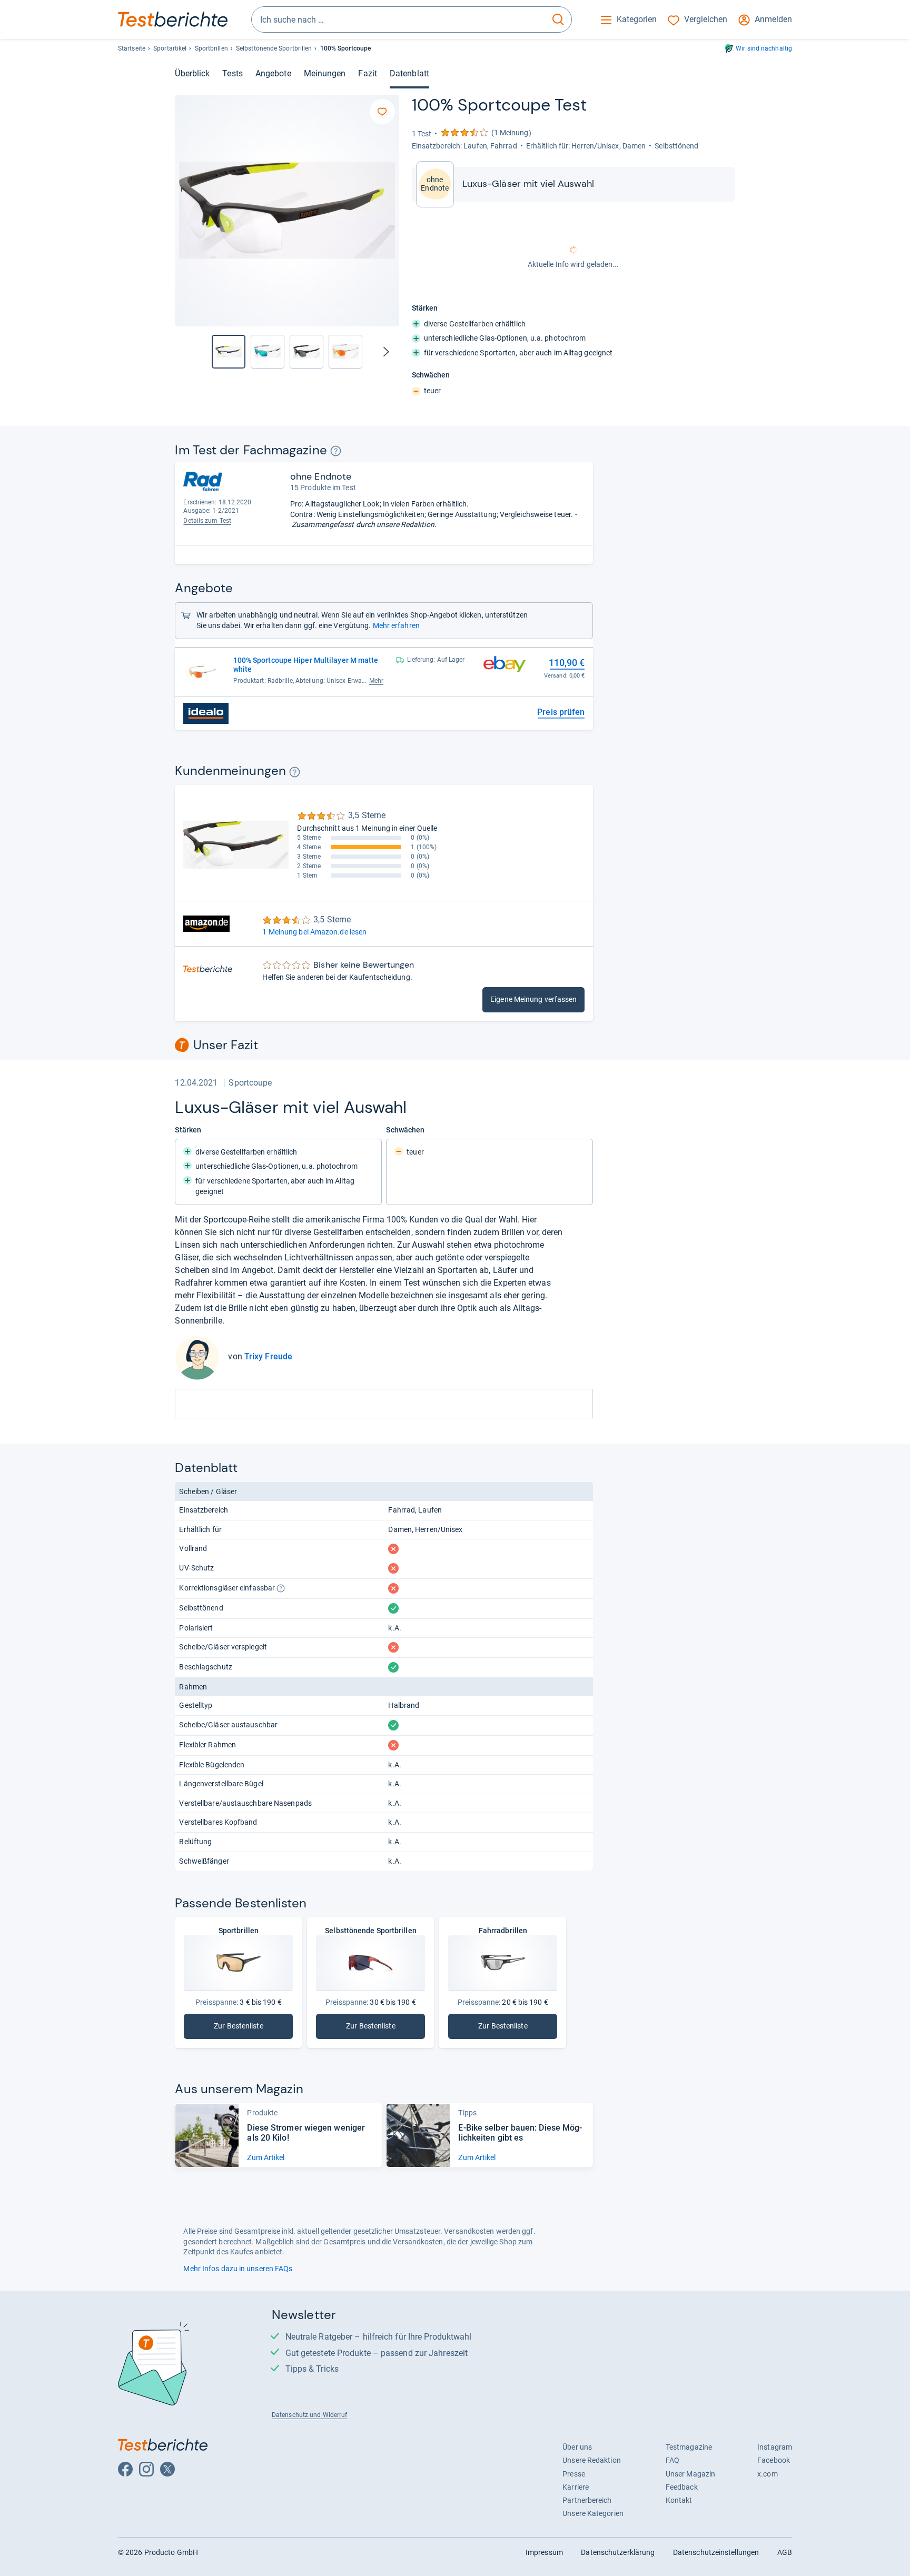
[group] (268, 352)
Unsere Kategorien (593, 2513)
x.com (767, 2474)
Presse (574, 2474)
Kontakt (679, 2500)
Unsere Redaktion (592, 2460)
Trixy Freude (268, 1356)
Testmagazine (689, 2447)
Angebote (273, 73)
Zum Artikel (266, 2157)
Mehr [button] (376, 681)
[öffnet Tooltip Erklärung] (336, 451)
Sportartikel (170, 48)
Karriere (576, 2487)
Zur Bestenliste (247, 2028)
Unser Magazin (690, 2474)
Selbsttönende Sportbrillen (274, 48)
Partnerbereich (587, 2500)
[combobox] (398, 19)
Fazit (367, 73)
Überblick (192, 73)
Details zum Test (207, 521)
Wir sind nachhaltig (764, 48)
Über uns (577, 2447)
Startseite (132, 48)
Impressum (544, 2552)
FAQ (672, 2460)
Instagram (775, 2447)
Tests (232, 73)
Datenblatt (409, 73)
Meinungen (325, 73)
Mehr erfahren (396, 625)
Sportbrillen (211, 48)
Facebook (774, 2460)
